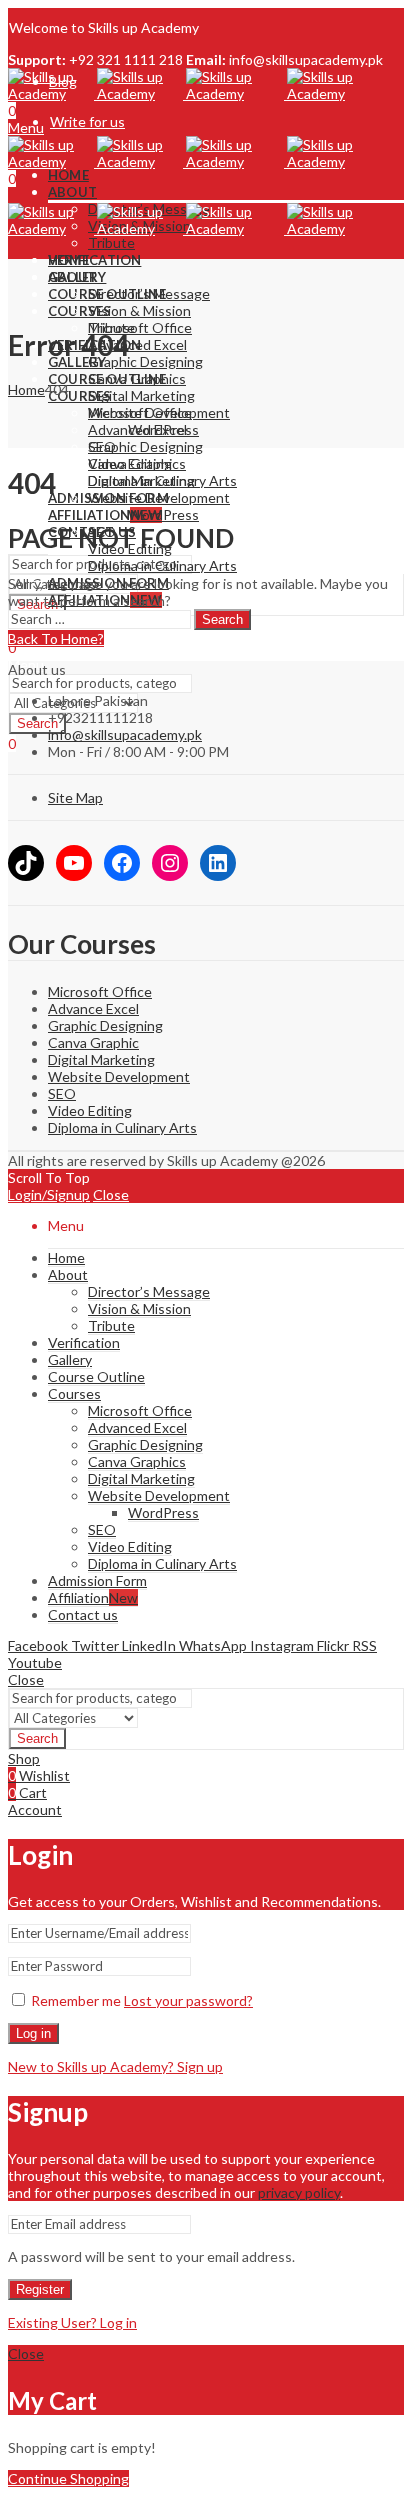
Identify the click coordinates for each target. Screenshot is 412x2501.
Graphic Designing (105, 1025)
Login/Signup (49, 1194)
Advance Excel (93, 1008)
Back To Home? (56, 638)
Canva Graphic (93, 1042)
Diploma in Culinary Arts (122, 1127)
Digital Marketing (101, 1059)
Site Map (75, 797)
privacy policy (299, 2192)
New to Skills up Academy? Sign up (115, 2066)
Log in (33, 2033)
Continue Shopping (68, 2478)
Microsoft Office (100, 991)
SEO (62, 1093)
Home (26, 389)
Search (222, 619)
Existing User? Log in (72, 2322)
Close (111, 1194)
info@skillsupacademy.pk (125, 734)
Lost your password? (188, 2000)
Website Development (119, 1076)
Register (40, 2289)
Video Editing (90, 1110)
